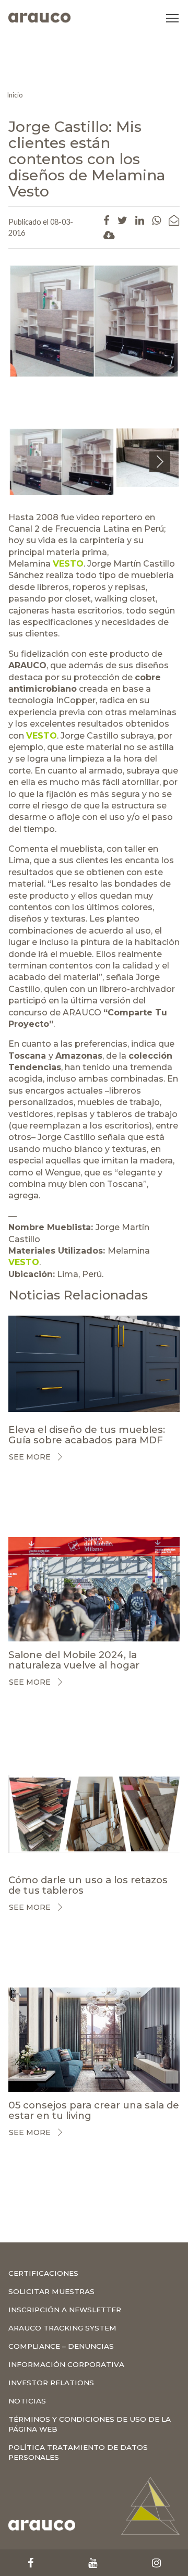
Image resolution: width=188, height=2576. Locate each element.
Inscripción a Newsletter (65, 2310)
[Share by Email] (174, 220)
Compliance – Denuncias (61, 2346)
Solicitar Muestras (51, 2291)
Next (160, 472)
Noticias (27, 2401)
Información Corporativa (66, 2364)
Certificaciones (43, 2273)
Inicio (15, 95)
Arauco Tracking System (62, 2328)
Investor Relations (51, 2383)
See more (30, 1457)
